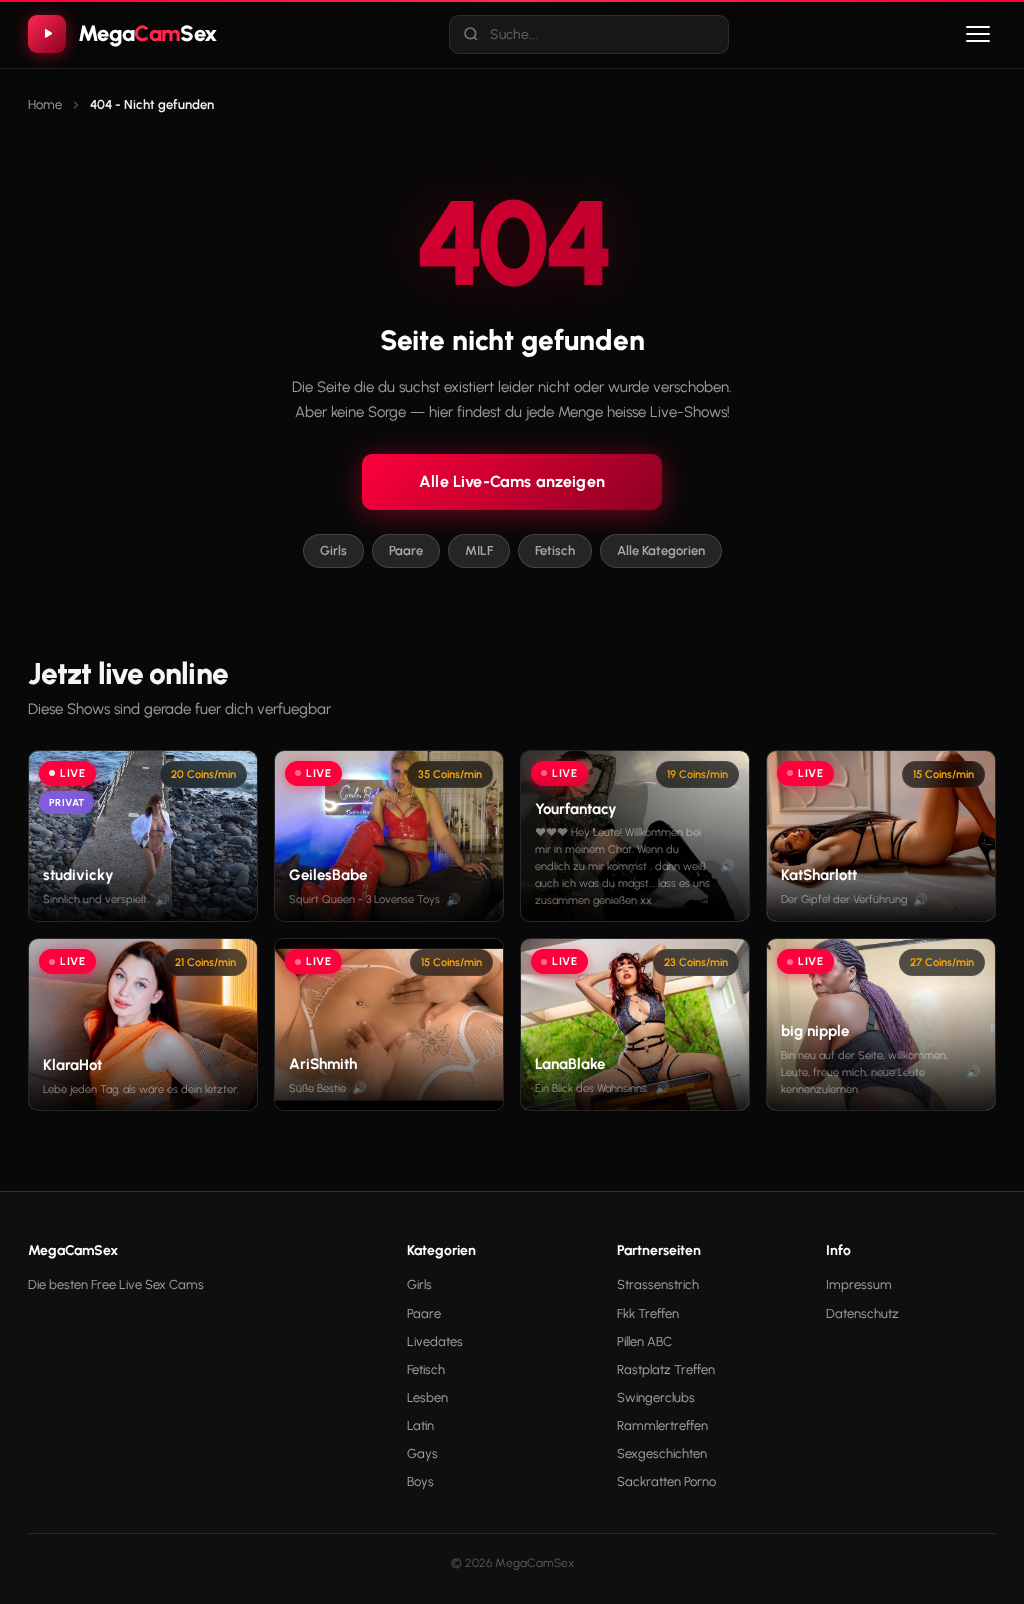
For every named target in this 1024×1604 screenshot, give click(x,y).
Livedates (435, 1341)
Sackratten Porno (666, 1481)
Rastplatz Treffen (666, 1369)
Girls (333, 550)
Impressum (859, 1284)
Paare (406, 550)
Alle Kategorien (661, 550)
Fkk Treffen (648, 1313)
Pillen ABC (644, 1341)
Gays (422, 1453)
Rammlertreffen (662, 1425)
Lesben (427, 1397)
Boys (420, 1481)
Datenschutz (862, 1313)
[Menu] (978, 34)
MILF (479, 550)
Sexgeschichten (662, 1453)
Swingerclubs (656, 1397)
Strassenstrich (658, 1284)
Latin (420, 1425)
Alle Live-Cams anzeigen (512, 481)
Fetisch (555, 550)
